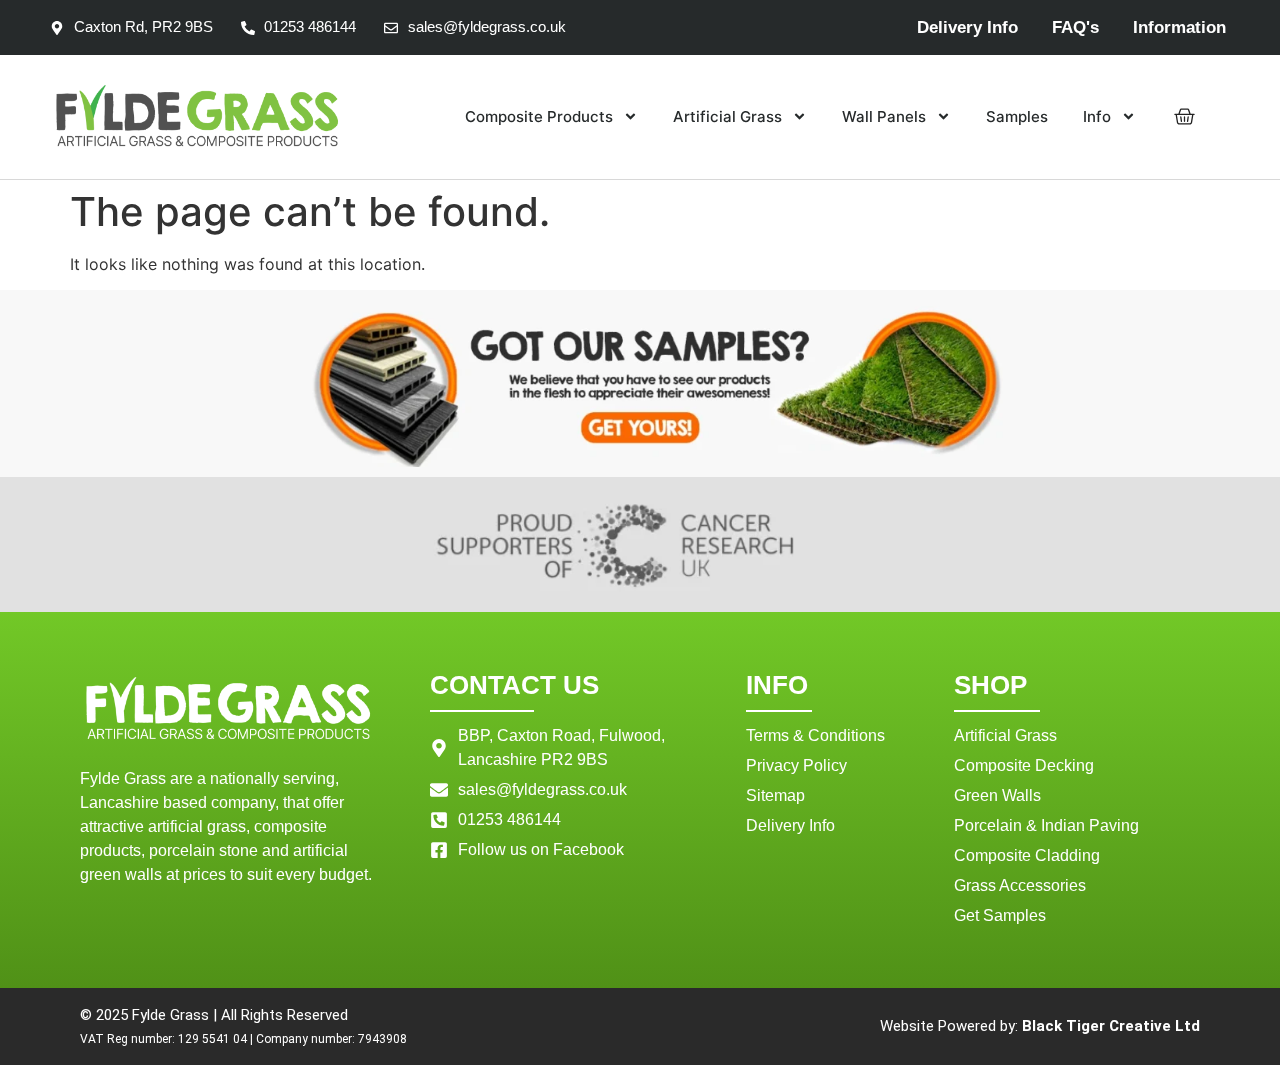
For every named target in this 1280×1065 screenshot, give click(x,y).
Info (1097, 116)
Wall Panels (884, 116)
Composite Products (539, 116)
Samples (1017, 116)
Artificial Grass (727, 116)
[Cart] (1184, 116)
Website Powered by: (1040, 1026)
